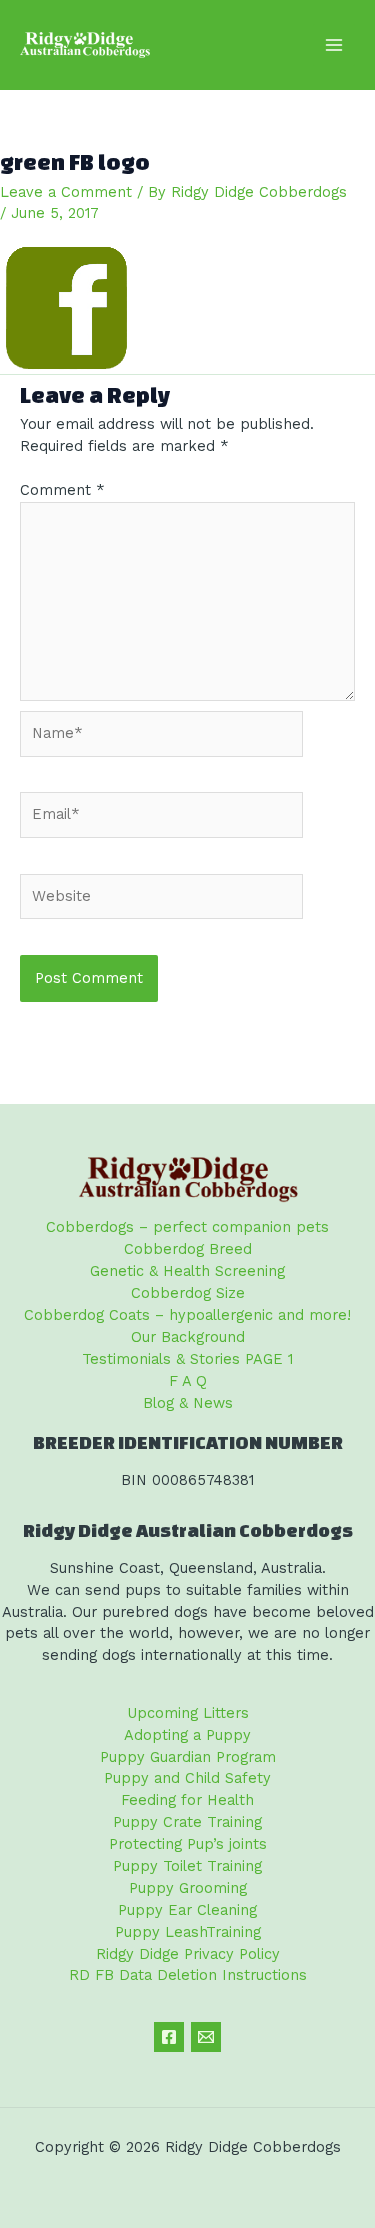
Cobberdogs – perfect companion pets (187, 1227)
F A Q (188, 1381)
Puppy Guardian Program (188, 1757)
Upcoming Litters (188, 1713)
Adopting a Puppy (187, 1735)
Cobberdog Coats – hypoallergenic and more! (187, 1315)
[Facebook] (169, 2037)
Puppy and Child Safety (187, 1778)
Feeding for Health (187, 1800)
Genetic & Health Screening (187, 1271)
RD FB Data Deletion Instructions (188, 1975)
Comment (62, 490)
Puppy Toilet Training (187, 1866)
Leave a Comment (66, 192)
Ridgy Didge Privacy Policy (188, 1954)
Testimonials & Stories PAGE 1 (187, 1359)
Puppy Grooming (188, 1888)
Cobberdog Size (188, 1293)
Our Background (188, 1337)
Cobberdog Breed (188, 1249)
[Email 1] (206, 2037)
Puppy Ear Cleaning (187, 1910)
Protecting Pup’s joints (188, 1844)
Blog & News (188, 1403)
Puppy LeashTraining (188, 1932)
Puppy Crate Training (187, 1822)
